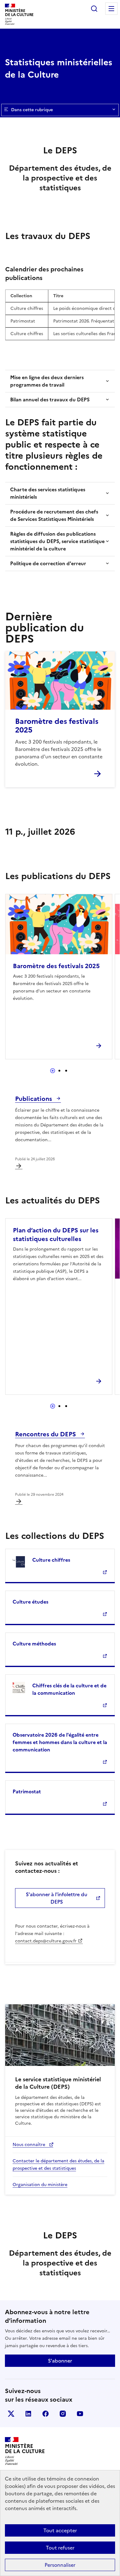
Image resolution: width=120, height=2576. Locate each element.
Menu (111, 9)
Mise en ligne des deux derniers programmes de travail (47, 381)
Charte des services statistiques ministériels (48, 493)
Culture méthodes (34, 1644)
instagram (63, 2414)
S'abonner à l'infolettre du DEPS (57, 1898)
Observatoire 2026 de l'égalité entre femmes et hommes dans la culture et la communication (60, 1742)
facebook (46, 2414)
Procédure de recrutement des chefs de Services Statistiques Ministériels (54, 515)
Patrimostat (27, 1791)
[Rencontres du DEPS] (19, 1501)
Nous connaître (30, 2145)
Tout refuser (60, 2548)
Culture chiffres (51, 1560)
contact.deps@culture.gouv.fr (46, 1941)
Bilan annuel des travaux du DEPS (50, 400)
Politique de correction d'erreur (48, 563)
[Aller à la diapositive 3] (66, 1071)
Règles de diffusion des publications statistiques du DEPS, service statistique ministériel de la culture (57, 541)
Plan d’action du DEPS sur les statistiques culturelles (56, 1235)
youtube (80, 2414)
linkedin (28, 2414)
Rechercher (94, 9)
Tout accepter (60, 2530)
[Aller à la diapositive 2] (59, 1071)
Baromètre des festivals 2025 (57, 726)
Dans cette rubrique (32, 110)
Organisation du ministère (40, 2185)
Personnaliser (60, 2565)
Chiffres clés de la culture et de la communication (69, 1689)
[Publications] (19, 1166)
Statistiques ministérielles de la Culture (59, 68)
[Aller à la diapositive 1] (53, 1071)
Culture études (30, 1602)
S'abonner (60, 2361)
